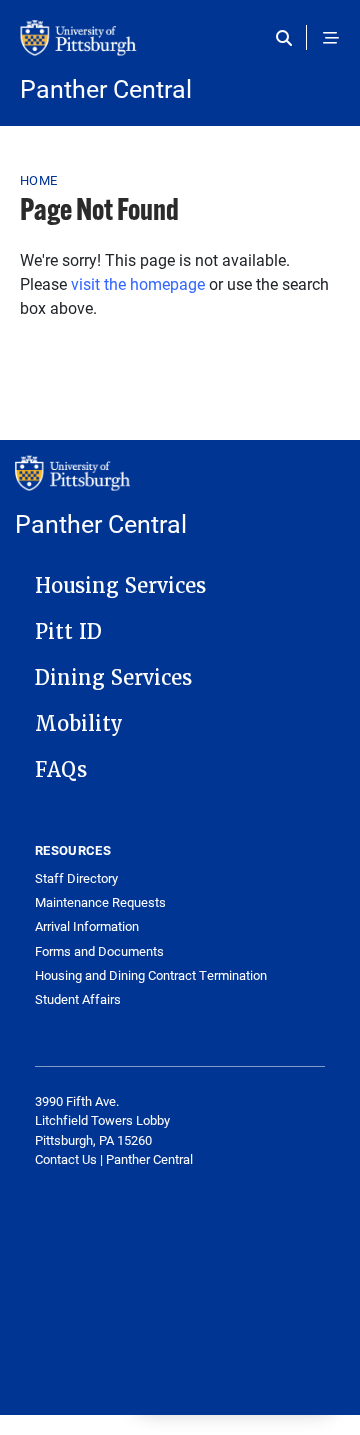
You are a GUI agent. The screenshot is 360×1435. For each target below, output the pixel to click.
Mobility (79, 724)
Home (38, 180)
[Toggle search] (288, 38)
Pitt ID (68, 632)
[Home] (180, 48)
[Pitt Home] (180, 483)
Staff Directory (76, 878)
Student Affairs (78, 999)
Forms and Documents (99, 951)
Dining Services (113, 678)
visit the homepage (138, 283)
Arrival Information (87, 926)
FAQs (61, 770)
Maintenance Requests (100, 902)
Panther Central (106, 88)
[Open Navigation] (331, 38)
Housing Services (120, 586)
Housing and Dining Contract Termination (151, 975)
